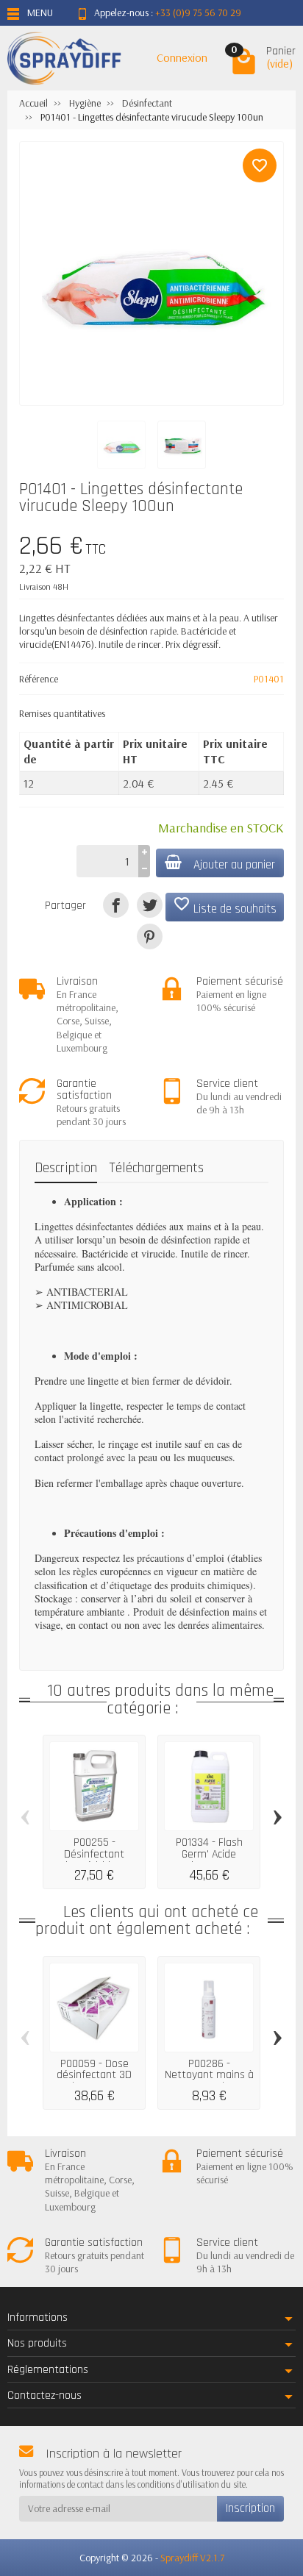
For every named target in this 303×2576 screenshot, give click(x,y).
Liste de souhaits (225, 906)
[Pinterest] (150, 936)
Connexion (182, 57)
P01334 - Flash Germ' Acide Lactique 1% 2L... (209, 1854)
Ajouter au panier (234, 865)
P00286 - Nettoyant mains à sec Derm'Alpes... (209, 2075)
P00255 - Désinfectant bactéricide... (94, 1854)
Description (66, 1168)
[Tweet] (150, 905)
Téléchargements (156, 1168)
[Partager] (116, 905)
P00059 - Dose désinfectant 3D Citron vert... (94, 2075)
